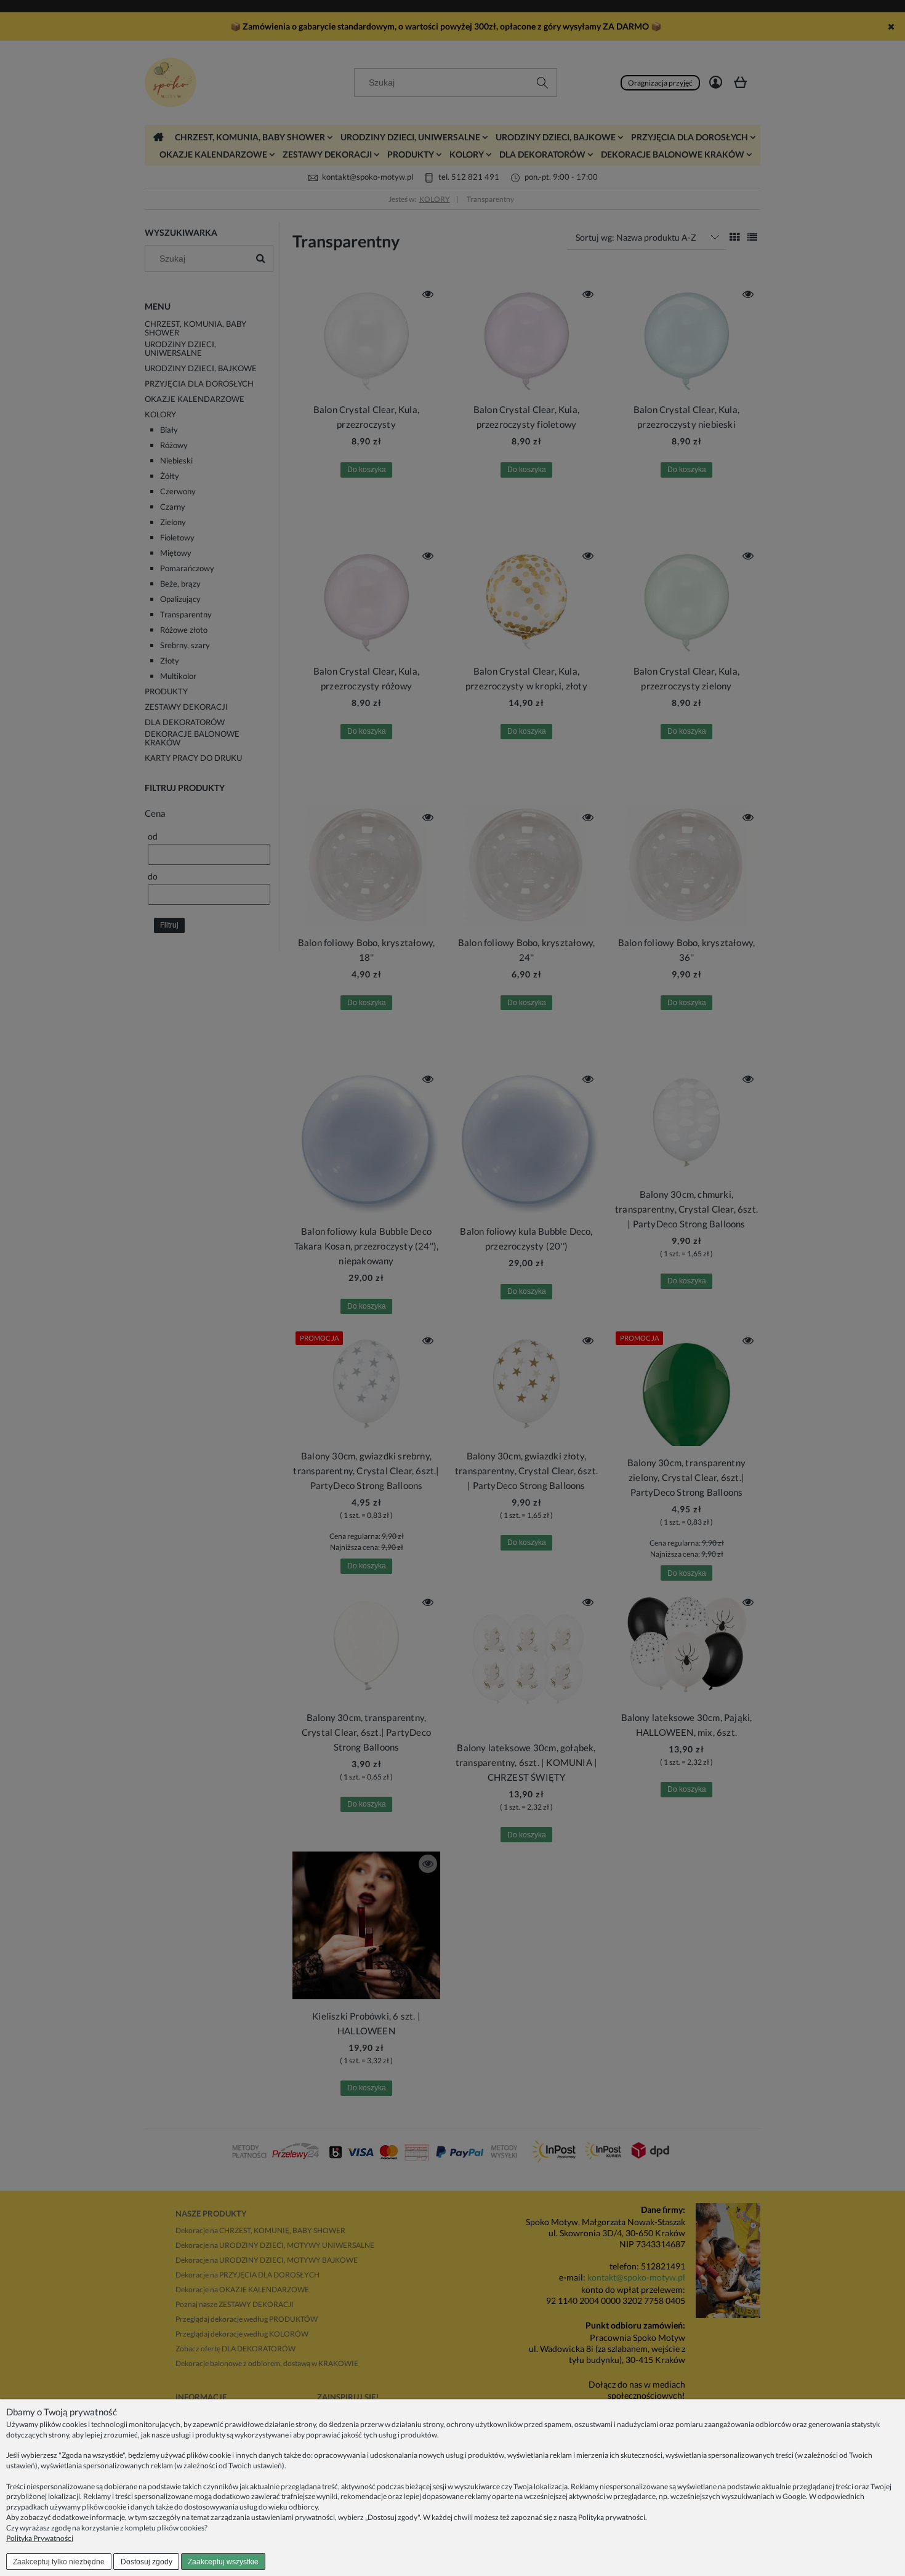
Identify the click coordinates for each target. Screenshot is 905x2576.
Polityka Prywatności (40, 2538)
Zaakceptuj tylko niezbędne (59, 2562)
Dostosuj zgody (147, 2562)
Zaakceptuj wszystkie (223, 2562)
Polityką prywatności (612, 2517)
